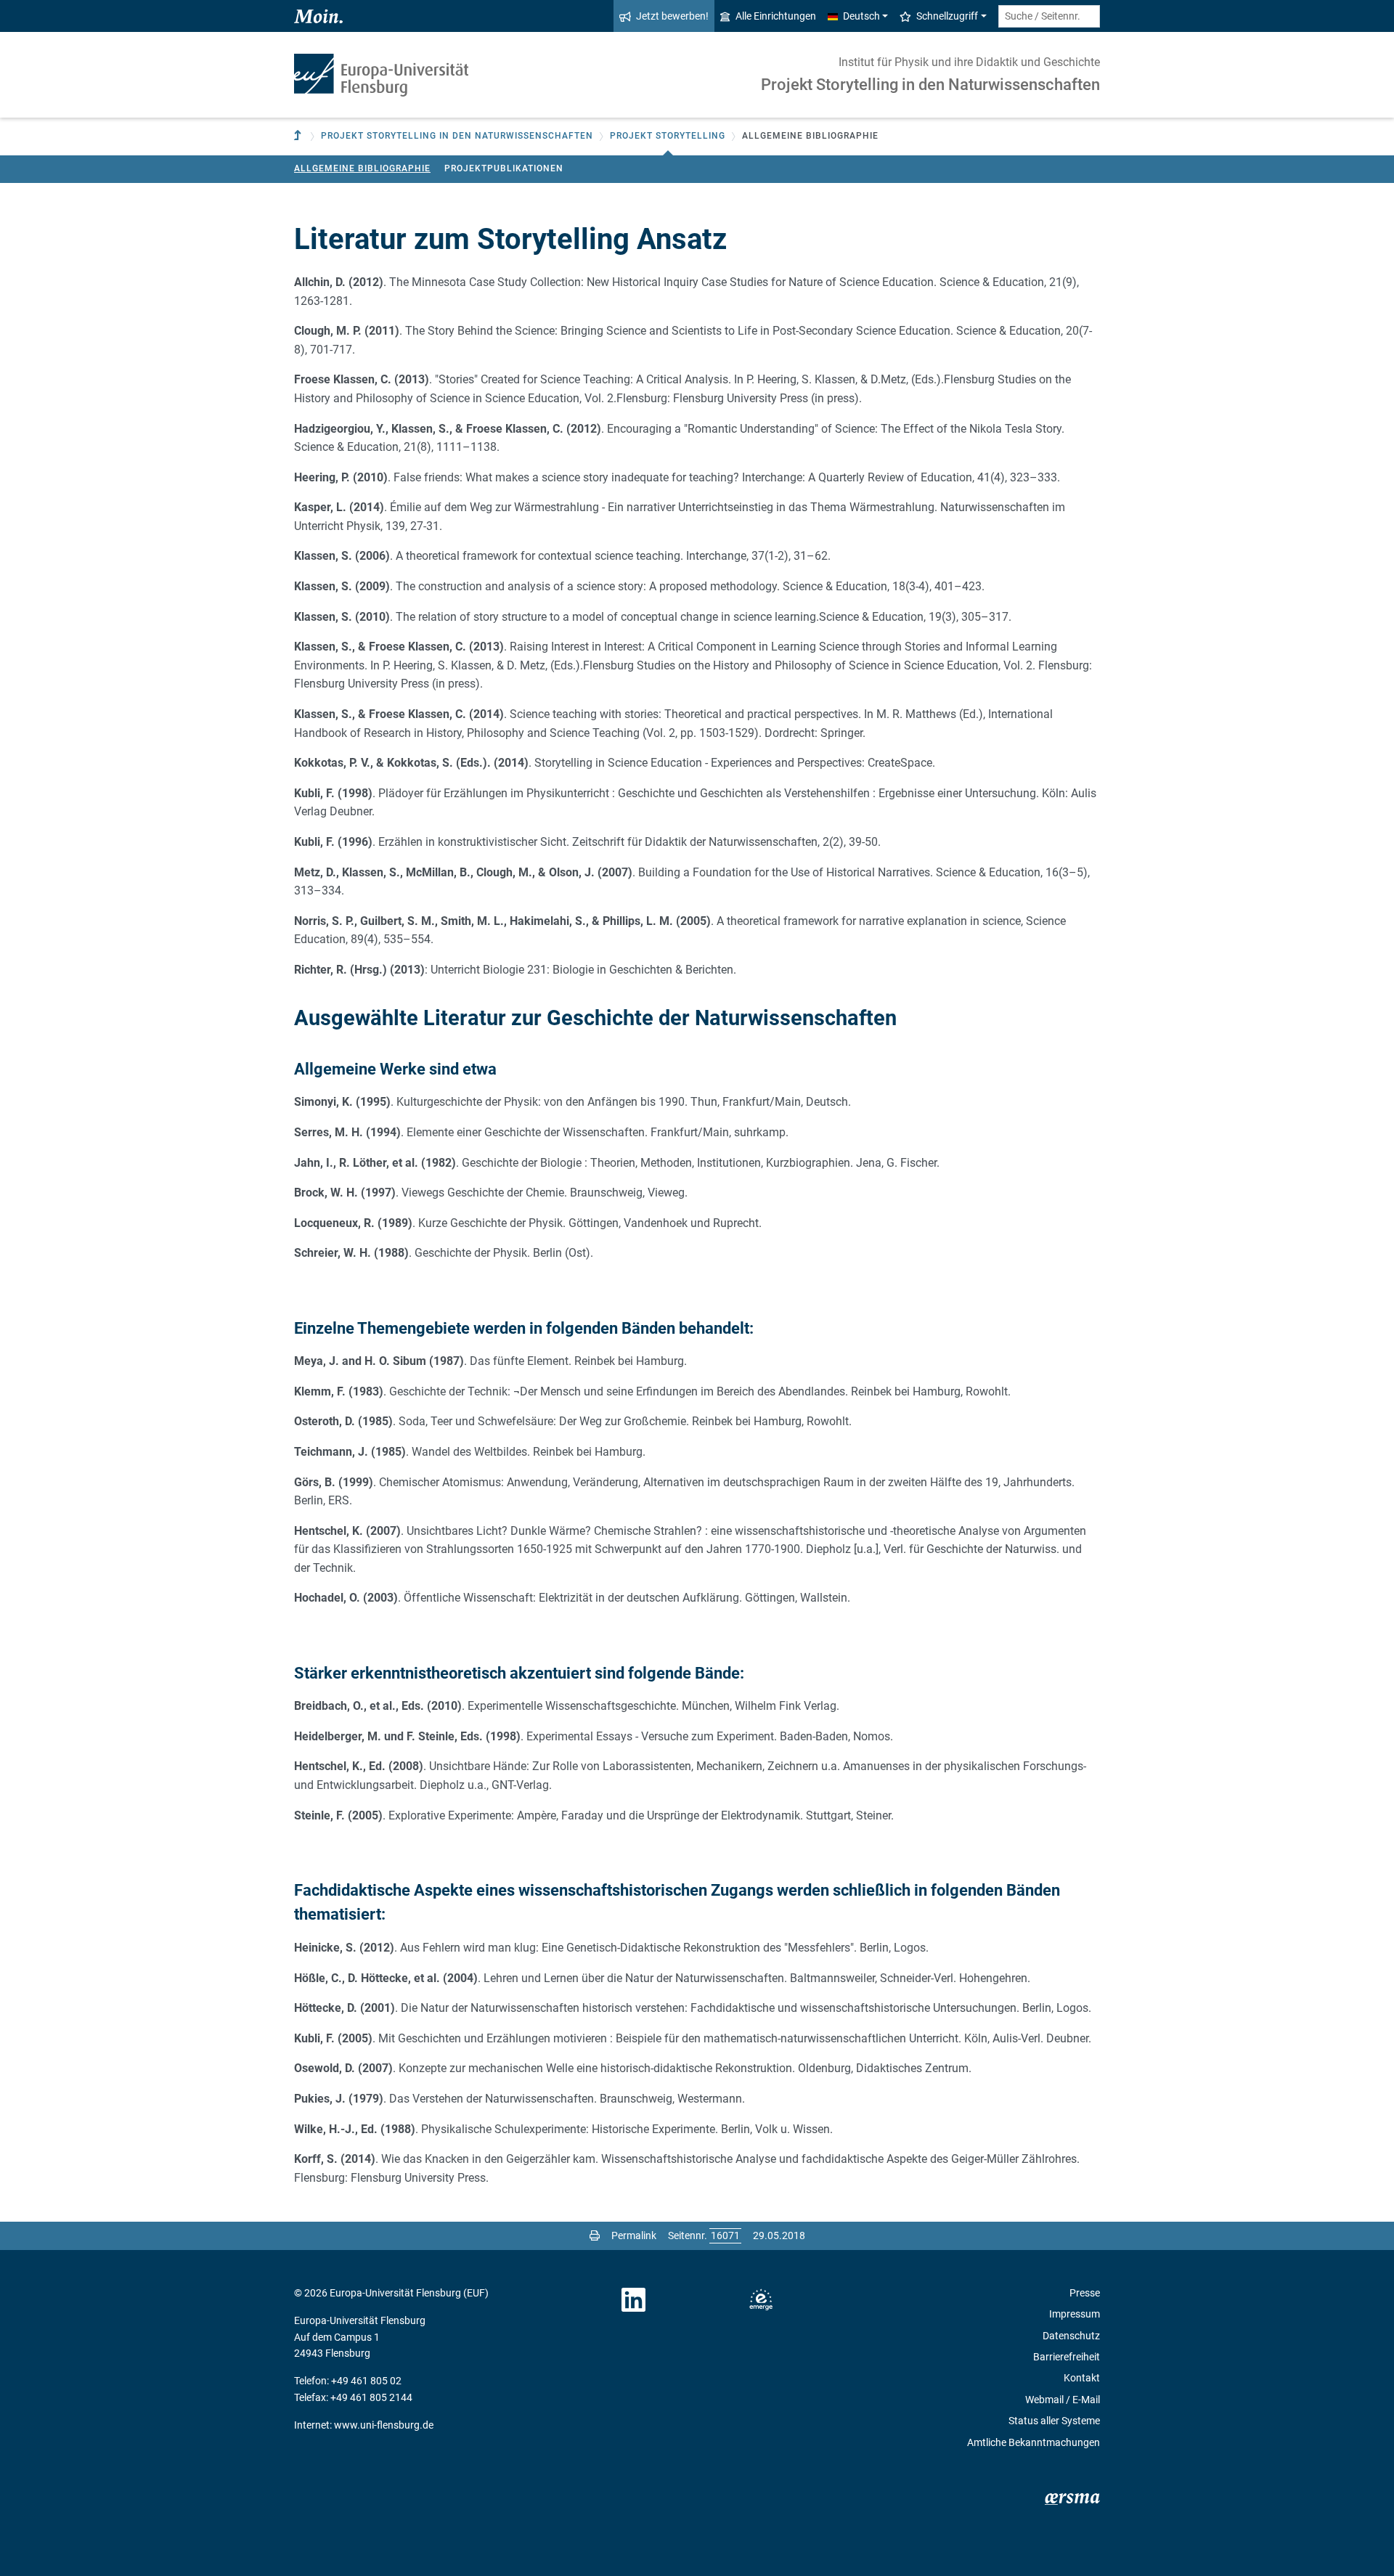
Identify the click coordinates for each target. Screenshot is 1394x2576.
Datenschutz (1071, 2336)
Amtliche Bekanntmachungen (1034, 2442)
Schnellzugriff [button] (947, 16)
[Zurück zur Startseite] (381, 75)
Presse (1085, 2293)
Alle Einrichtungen (776, 16)
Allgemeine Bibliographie (362, 168)
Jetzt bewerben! (672, 16)
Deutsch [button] (861, 16)
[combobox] (1049, 16)
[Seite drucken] (595, 2235)
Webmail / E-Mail (1063, 2400)
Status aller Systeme (1054, 2421)
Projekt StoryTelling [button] (668, 136)
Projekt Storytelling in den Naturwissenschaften (930, 85)
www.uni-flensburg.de (384, 2425)
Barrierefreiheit (1067, 2357)
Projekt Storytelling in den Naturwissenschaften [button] (457, 136)
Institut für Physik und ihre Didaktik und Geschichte (969, 62)
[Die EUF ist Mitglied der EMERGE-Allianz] (761, 2300)
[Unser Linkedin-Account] (634, 2300)
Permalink (634, 2235)
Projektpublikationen (504, 168)
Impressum (1075, 2314)
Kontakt (1082, 2378)
